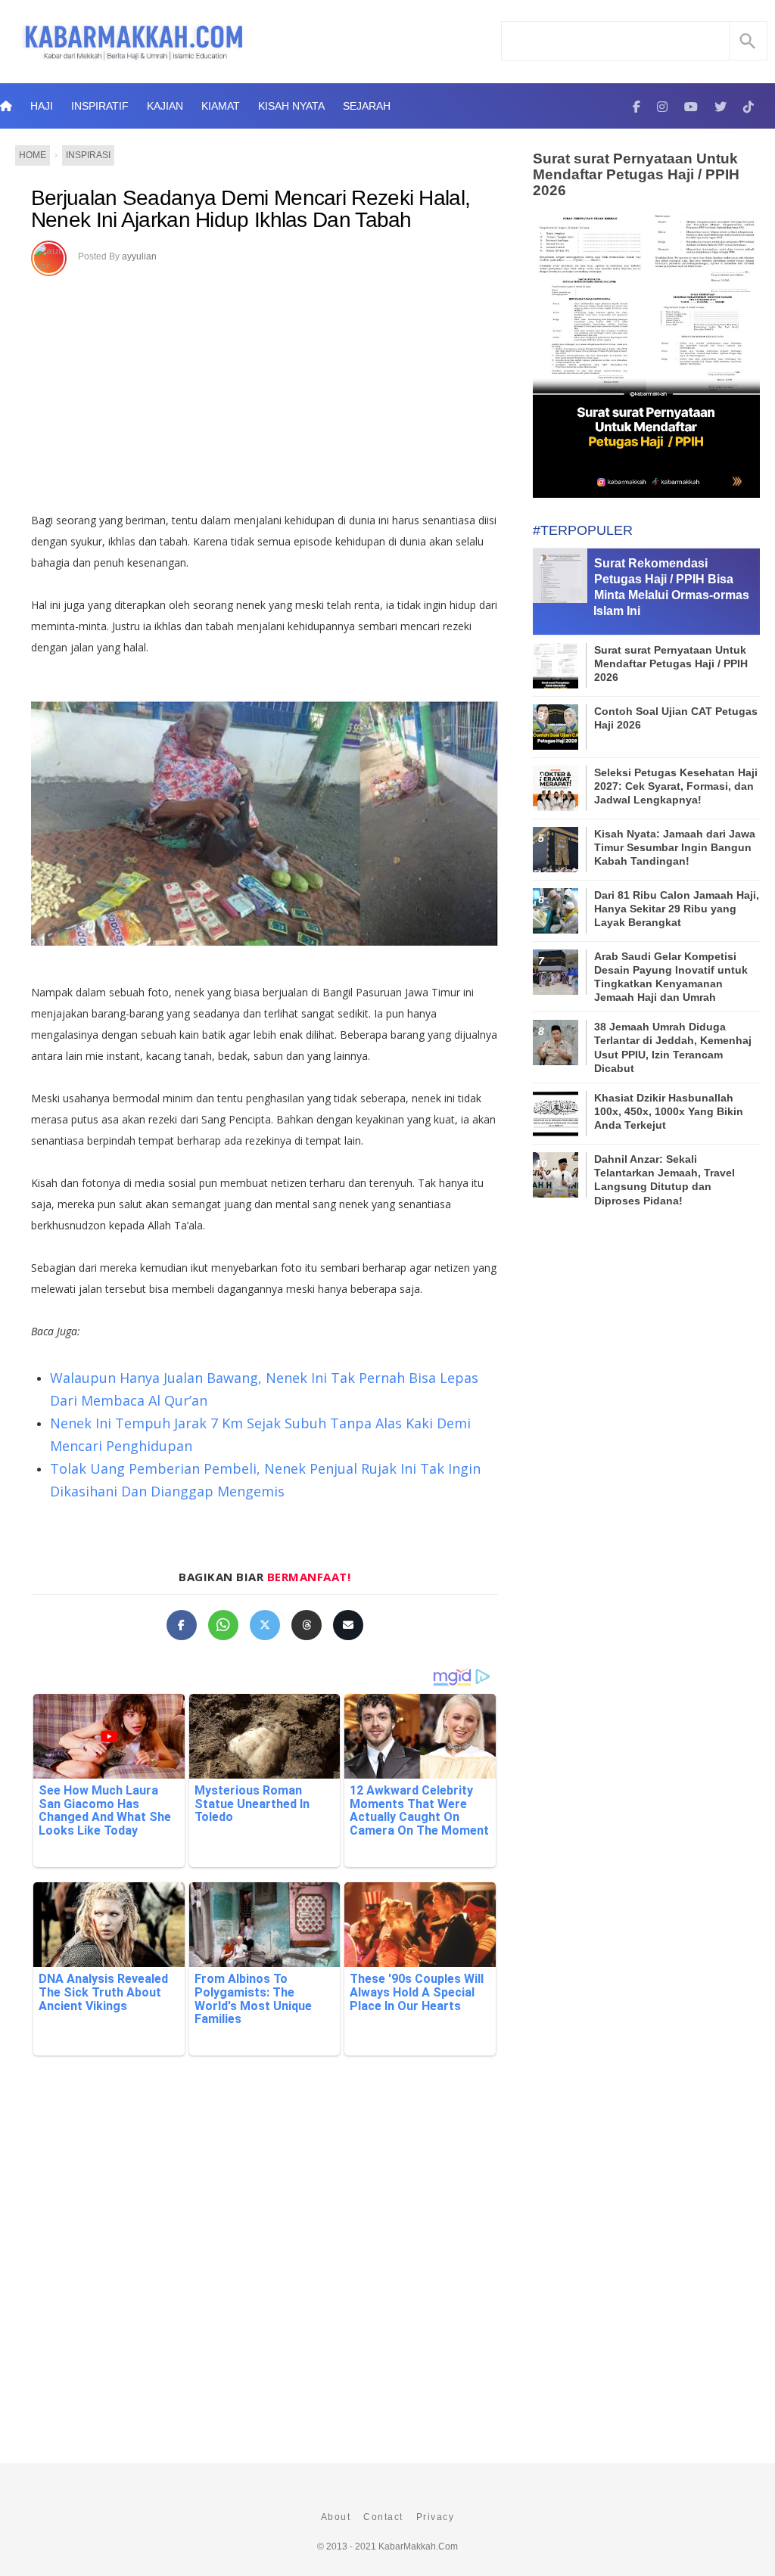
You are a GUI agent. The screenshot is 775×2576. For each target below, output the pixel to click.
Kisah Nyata (291, 106)
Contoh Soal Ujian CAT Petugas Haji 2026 (676, 718)
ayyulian (139, 256)
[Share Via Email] (348, 1625)
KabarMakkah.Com (418, 2546)
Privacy (436, 2517)
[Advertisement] (265, 389)
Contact (383, 2517)
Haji (42, 106)
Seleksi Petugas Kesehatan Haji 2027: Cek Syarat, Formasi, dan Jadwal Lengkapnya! (676, 786)
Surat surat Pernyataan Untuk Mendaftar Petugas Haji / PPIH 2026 (636, 174)
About (336, 2517)
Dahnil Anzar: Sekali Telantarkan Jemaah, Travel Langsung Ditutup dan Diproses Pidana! (665, 1180)
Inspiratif (100, 106)
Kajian (165, 106)
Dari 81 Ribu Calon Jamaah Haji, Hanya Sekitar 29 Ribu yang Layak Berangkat (677, 909)
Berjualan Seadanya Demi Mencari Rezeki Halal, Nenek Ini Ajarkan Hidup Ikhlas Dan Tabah (251, 209)
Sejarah (367, 106)
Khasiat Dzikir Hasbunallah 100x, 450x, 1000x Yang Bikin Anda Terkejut (669, 1111)
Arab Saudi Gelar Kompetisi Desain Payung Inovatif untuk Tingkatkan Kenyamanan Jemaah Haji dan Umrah (671, 977)
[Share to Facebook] (182, 1625)
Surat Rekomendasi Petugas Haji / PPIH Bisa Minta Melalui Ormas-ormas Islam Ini (671, 587)
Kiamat (221, 106)
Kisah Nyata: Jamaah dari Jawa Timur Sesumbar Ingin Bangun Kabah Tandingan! (675, 847)
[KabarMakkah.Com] (636, 106)
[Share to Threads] (307, 1625)
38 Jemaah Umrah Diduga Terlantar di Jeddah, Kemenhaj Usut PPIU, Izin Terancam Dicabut (673, 1047)
